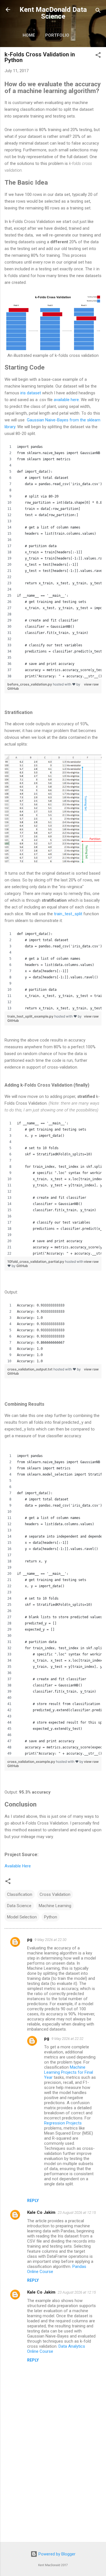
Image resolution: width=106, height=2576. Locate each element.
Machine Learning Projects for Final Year (69, 2072)
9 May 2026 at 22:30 (50, 1940)
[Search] (98, 11)
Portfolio (57, 35)
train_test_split (68, 914)
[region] (53, 561)
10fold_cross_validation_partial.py (36, 1262)
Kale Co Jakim (41, 2212)
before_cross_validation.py (30, 684)
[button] (98, 56)
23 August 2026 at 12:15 (77, 2213)
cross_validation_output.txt (30, 1369)
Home (29, 35)
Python (51, 1917)
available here (66, 400)
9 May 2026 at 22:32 (67, 2039)
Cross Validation (55, 1894)
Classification (20, 1894)
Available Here (18, 1866)
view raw (91, 684)
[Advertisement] (53, 2493)
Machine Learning (55, 1906)
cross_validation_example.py (32, 1762)
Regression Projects (63, 2123)
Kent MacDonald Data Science (53, 13)
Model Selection (22, 1917)
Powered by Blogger (56, 2554)
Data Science (19, 1906)
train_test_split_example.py (31, 1016)
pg (30, 1940)
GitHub (13, 688)
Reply (33, 2201)
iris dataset (31, 393)
